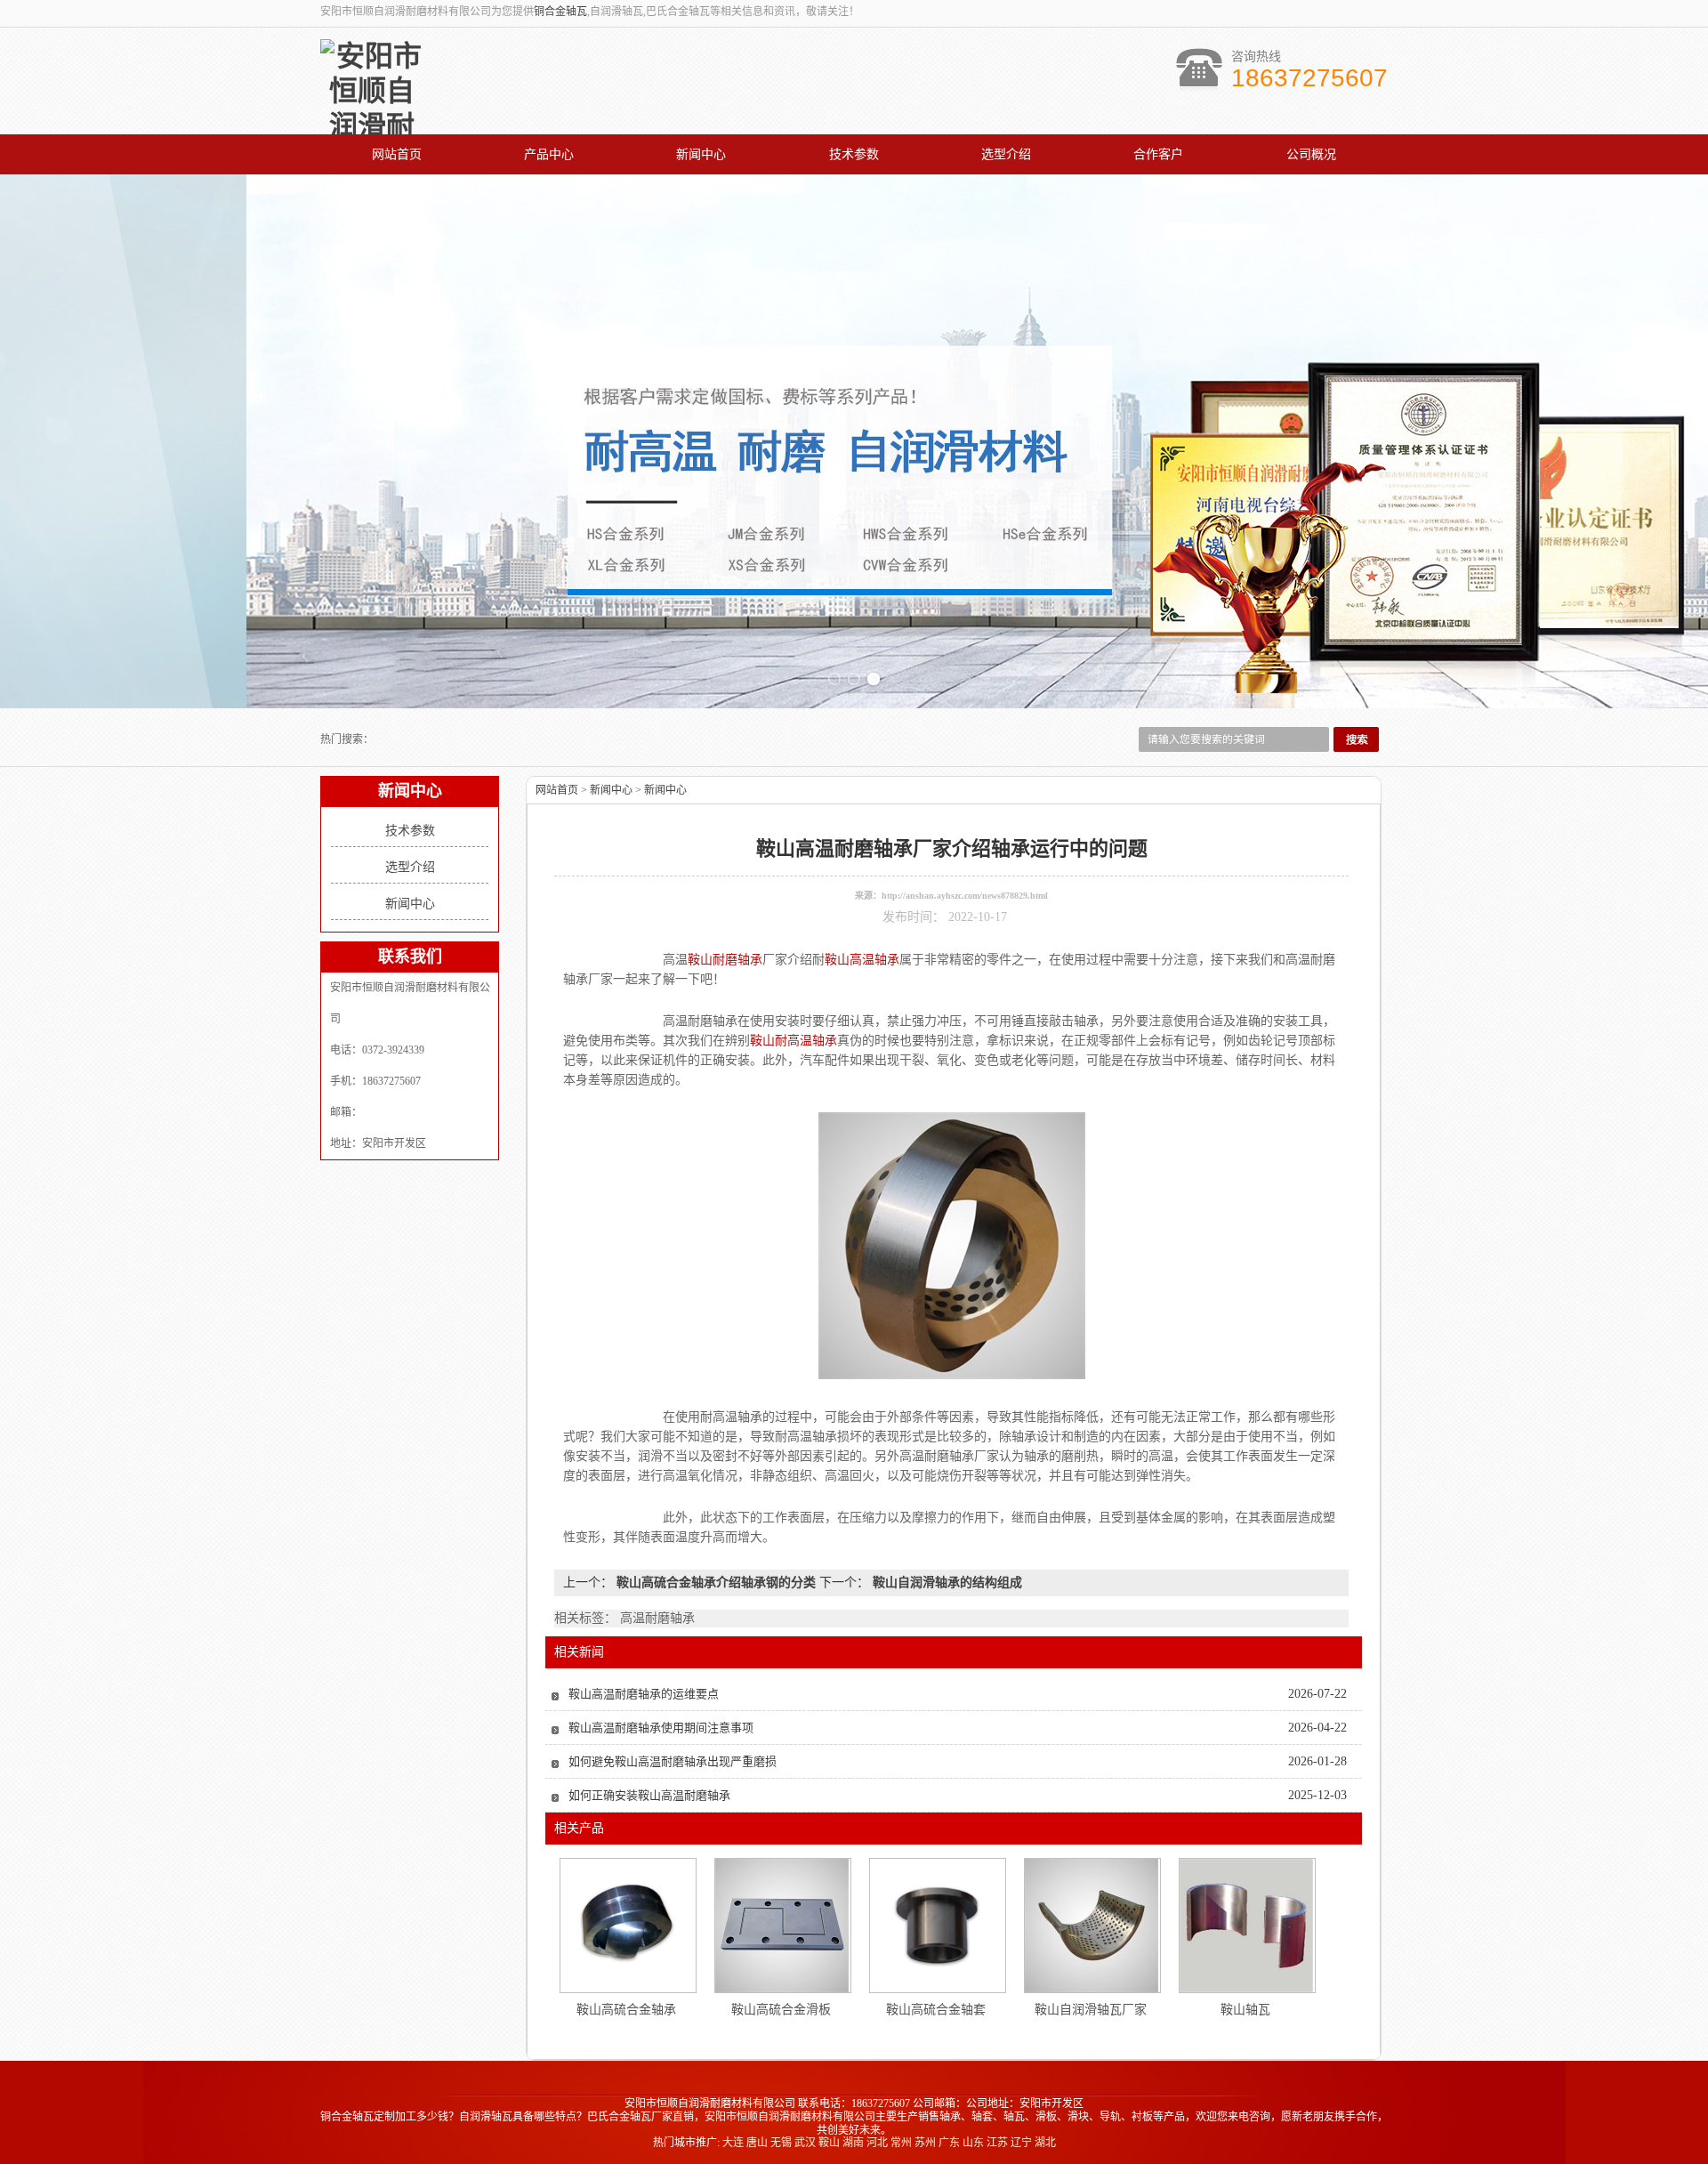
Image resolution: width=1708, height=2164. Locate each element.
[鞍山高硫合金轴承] (627, 1926)
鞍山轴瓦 (1245, 2010)
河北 (877, 2143)
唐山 (757, 2143)
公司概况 (1311, 154)
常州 (901, 2143)
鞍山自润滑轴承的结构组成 (946, 1583)
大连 (733, 2143)
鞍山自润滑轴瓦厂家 (1091, 2010)
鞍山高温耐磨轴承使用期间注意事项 (661, 1728)
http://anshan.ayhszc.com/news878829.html (965, 896)
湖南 (853, 2143)
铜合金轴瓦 (560, 12)
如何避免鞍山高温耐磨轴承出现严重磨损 (673, 1761)
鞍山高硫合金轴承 (626, 2010)
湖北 (1045, 2143)
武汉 (805, 2143)
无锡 (781, 2143)
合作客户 (1158, 154)
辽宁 (1021, 2143)
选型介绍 (1006, 154)
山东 (973, 2143)
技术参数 (854, 154)
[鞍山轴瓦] (1246, 1926)
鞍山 (829, 2143)
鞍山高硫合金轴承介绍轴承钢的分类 (716, 1583)
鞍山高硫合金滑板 (781, 2010)
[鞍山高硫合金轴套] (937, 1926)
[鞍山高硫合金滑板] (782, 1926)
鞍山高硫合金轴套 (936, 2010)
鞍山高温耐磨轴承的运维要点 (644, 1694)
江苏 (997, 2143)
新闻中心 (701, 154)
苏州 (925, 2143)
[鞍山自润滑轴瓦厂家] (1092, 1926)
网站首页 (397, 154)
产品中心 (549, 154)
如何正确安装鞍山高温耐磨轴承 (649, 1795)
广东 (949, 2143)
